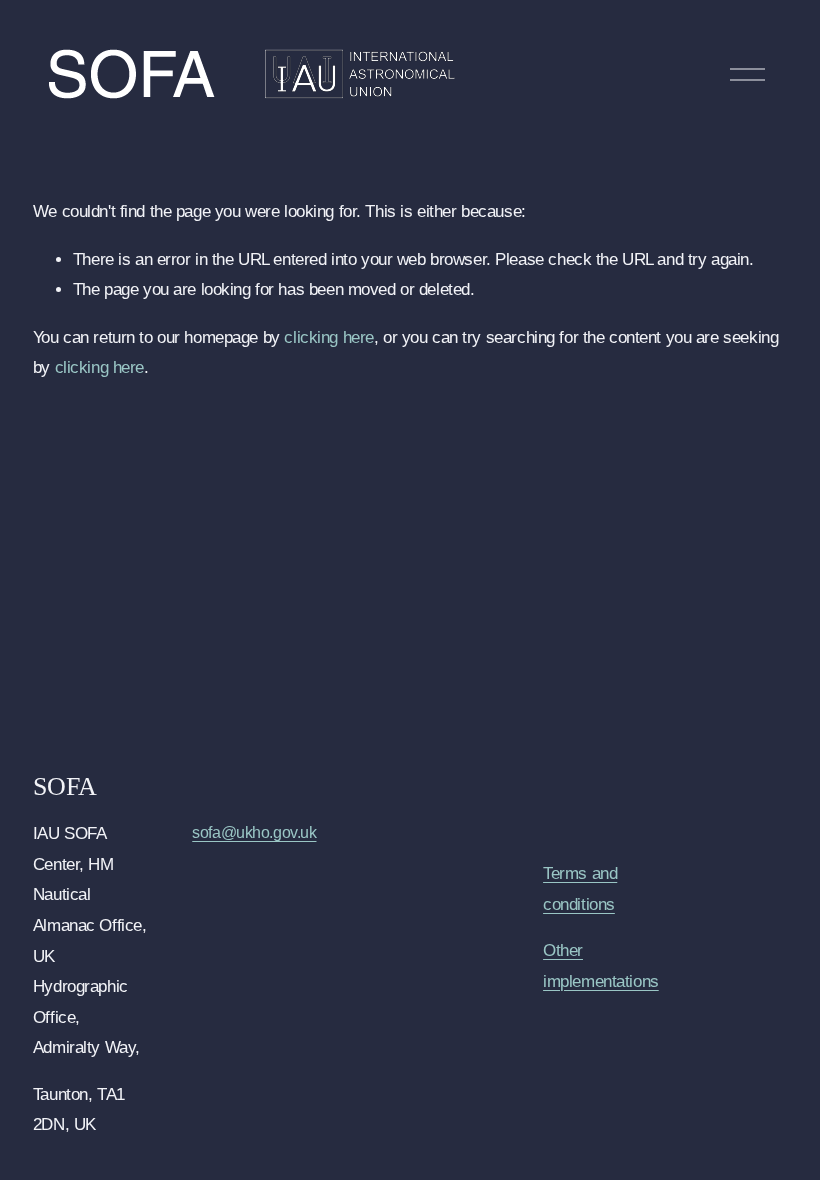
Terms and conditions (580, 889)
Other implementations (601, 966)
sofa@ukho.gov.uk (254, 832)
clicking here (328, 337)
